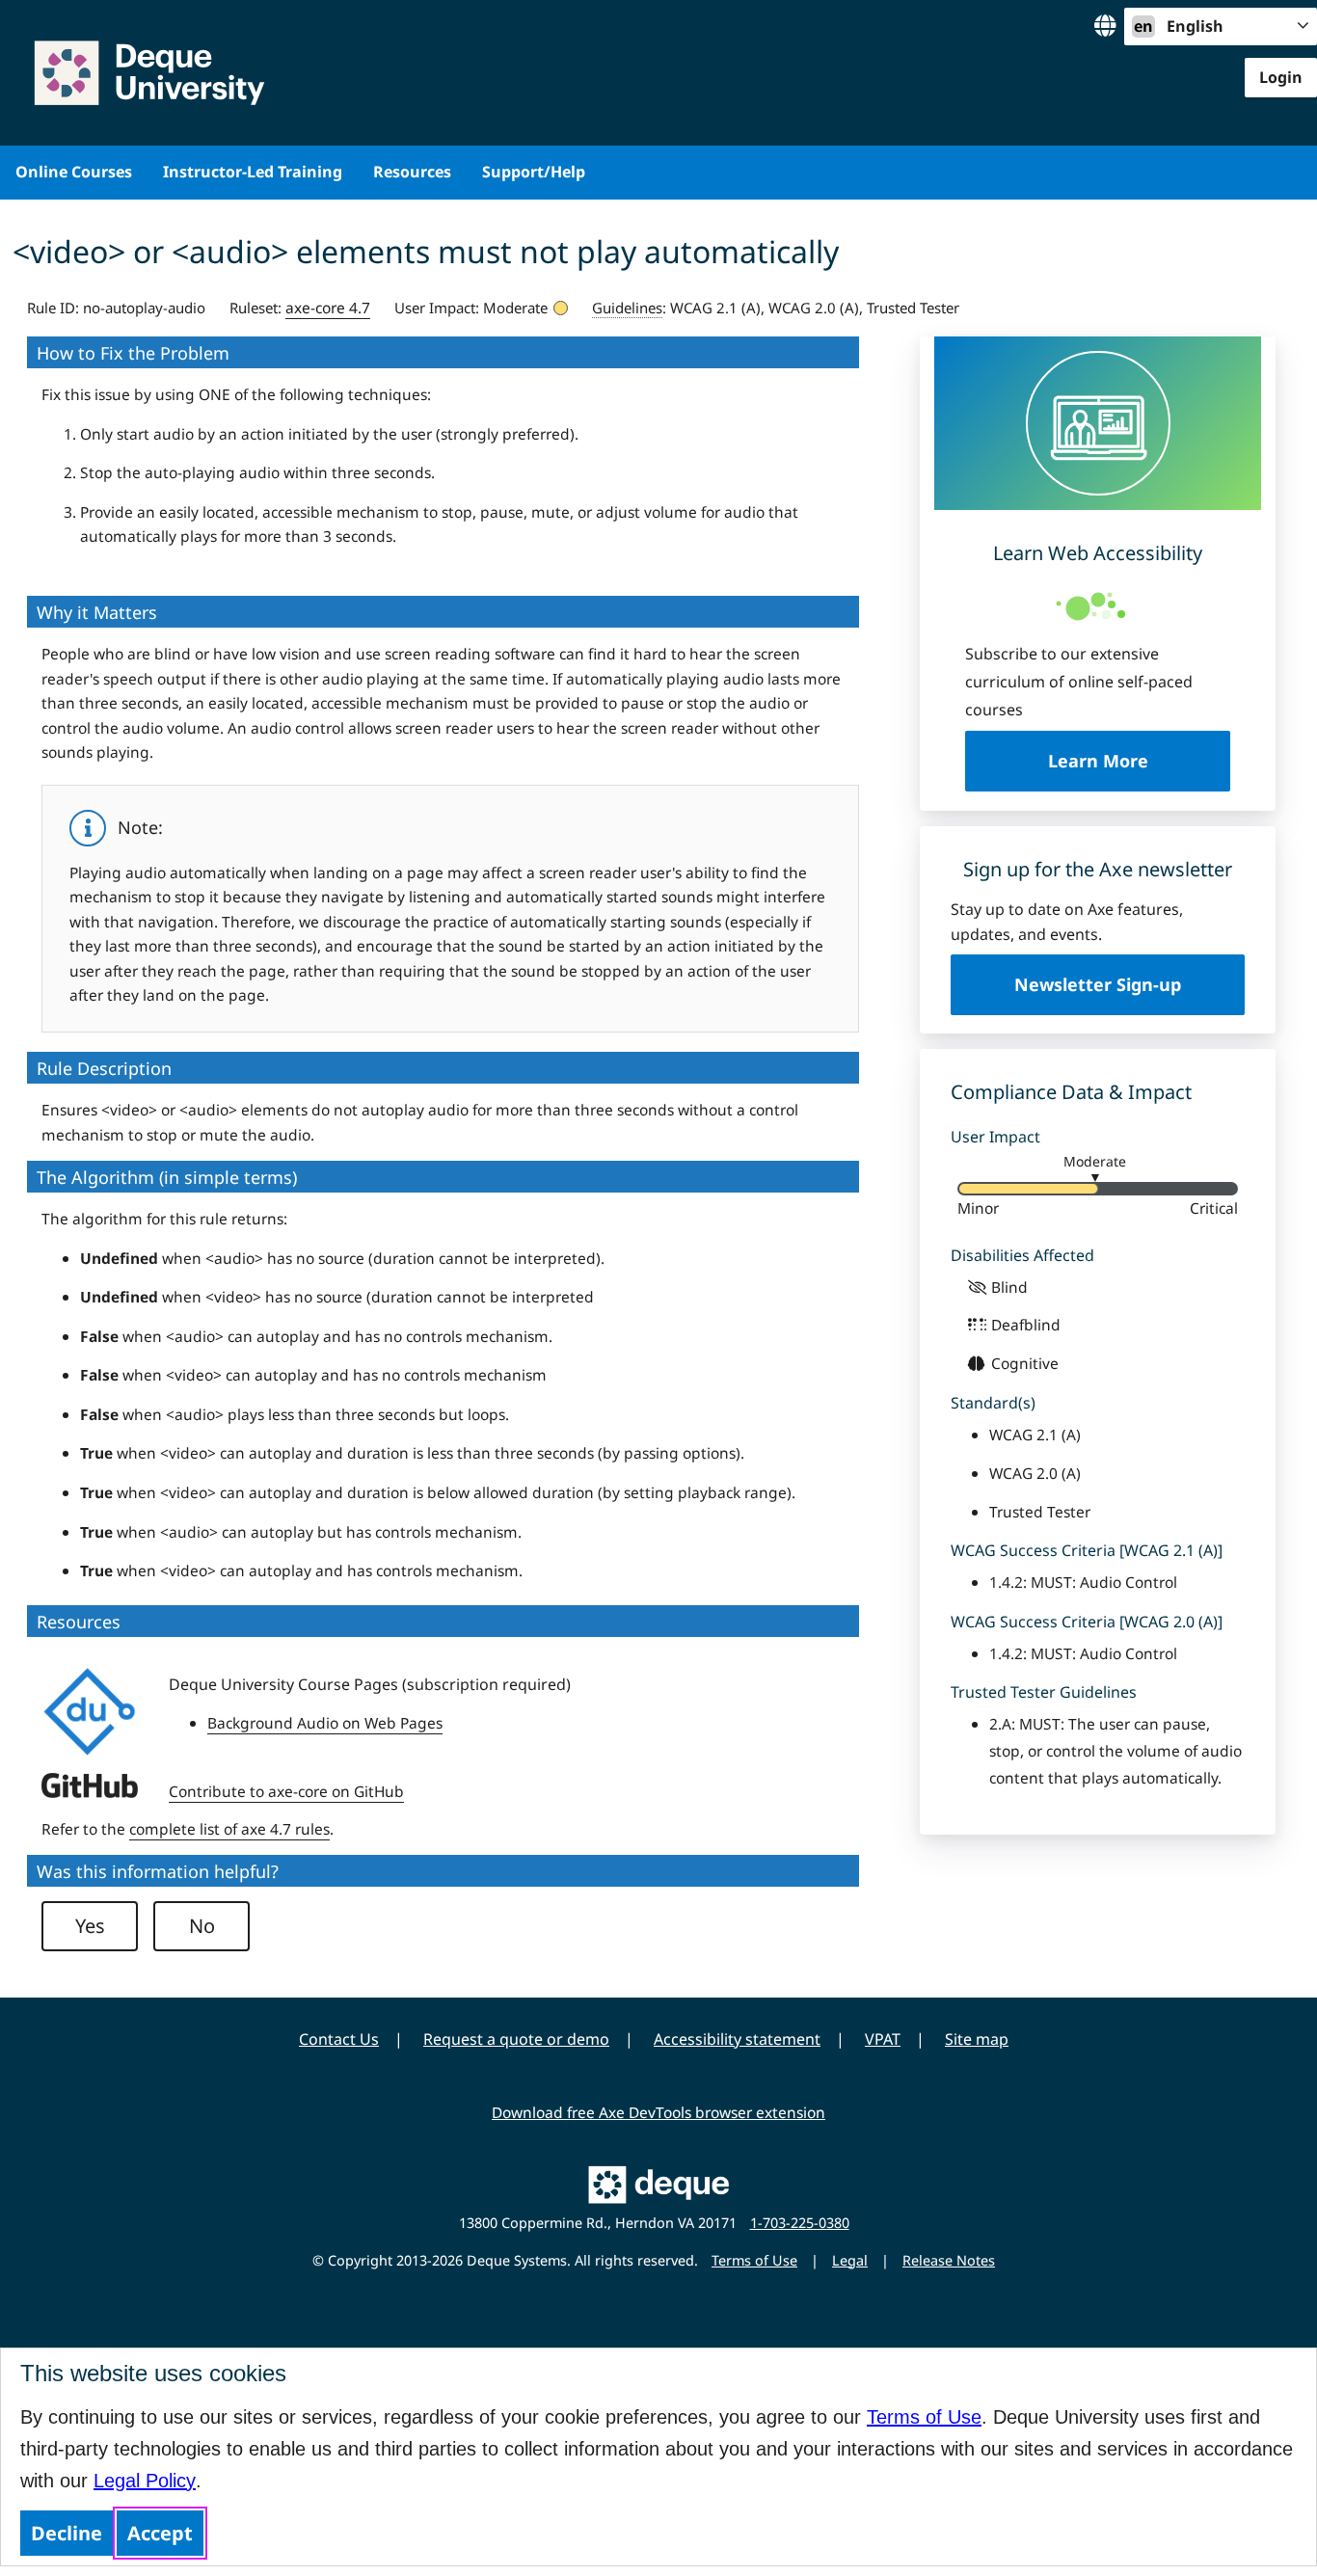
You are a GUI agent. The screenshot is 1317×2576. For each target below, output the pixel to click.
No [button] (202, 1926)
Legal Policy (145, 2481)
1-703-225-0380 (800, 2223)
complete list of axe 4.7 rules (229, 1829)
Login (1281, 77)
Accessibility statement (737, 2039)
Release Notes (949, 2260)
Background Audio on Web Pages (325, 1723)
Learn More (1139, 760)
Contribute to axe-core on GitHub (286, 1791)
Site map (977, 2039)
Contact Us (339, 2039)
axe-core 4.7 (328, 308)
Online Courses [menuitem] (74, 172)
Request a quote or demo (516, 2039)
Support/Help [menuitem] (534, 172)
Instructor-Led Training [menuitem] (253, 172)
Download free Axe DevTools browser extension (658, 2112)
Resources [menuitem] (412, 172)
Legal (850, 2260)
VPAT (883, 2039)
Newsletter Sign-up (1098, 984)
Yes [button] (90, 1926)
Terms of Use (924, 2417)
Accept (160, 2533)
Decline (67, 2533)
